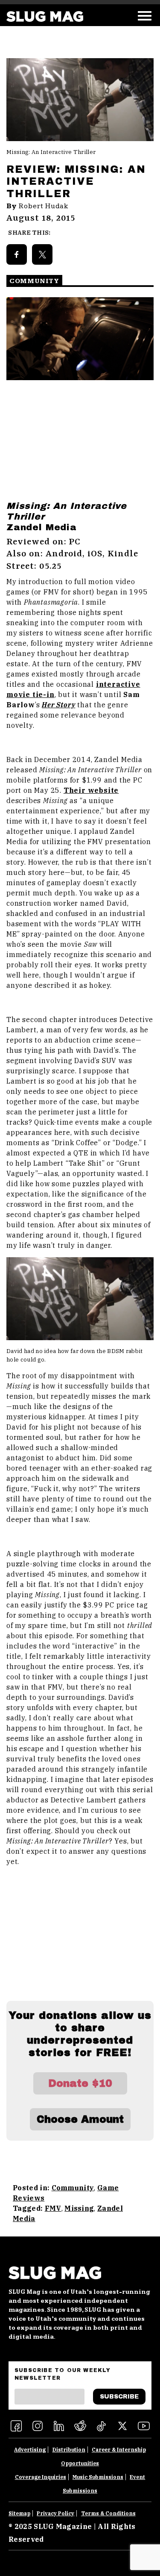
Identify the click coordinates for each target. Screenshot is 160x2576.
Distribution (69, 2450)
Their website (91, 790)
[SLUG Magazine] (45, 16)
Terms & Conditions (108, 2513)
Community (73, 2188)
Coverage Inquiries (41, 2477)
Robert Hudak (44, 206)
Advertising (30, 2450)
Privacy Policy (55, 2513)
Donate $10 (80, 2083)
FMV (53, 2208)
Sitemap (19, 2513)
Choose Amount (80, 2119)
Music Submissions (98, 2477)
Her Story (58, 705)
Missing (79, 2208)
